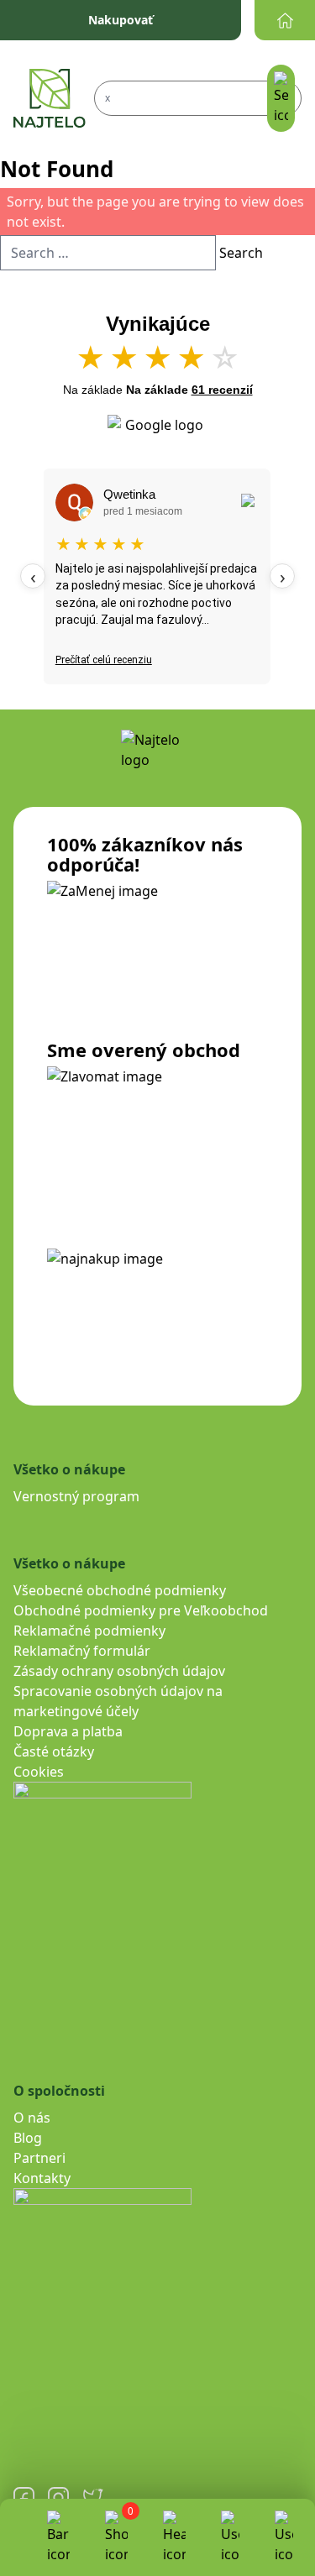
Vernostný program (76, 1496)
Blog (28, 2138)
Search (241, 253)
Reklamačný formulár (82, 1651)
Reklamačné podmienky (89, 1631)
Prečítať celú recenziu (104, 660)
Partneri (39, 2158)
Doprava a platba (68, 1731)
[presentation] (33, 576)
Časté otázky (54, 1751)
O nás (32, 2118)
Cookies (39, 1772)
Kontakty (42, 2178)
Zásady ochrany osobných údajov (119, 1671)
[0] (116, 2537)
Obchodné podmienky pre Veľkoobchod (141, 1610)
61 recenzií (222, 390)
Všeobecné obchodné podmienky (120, 1590)
